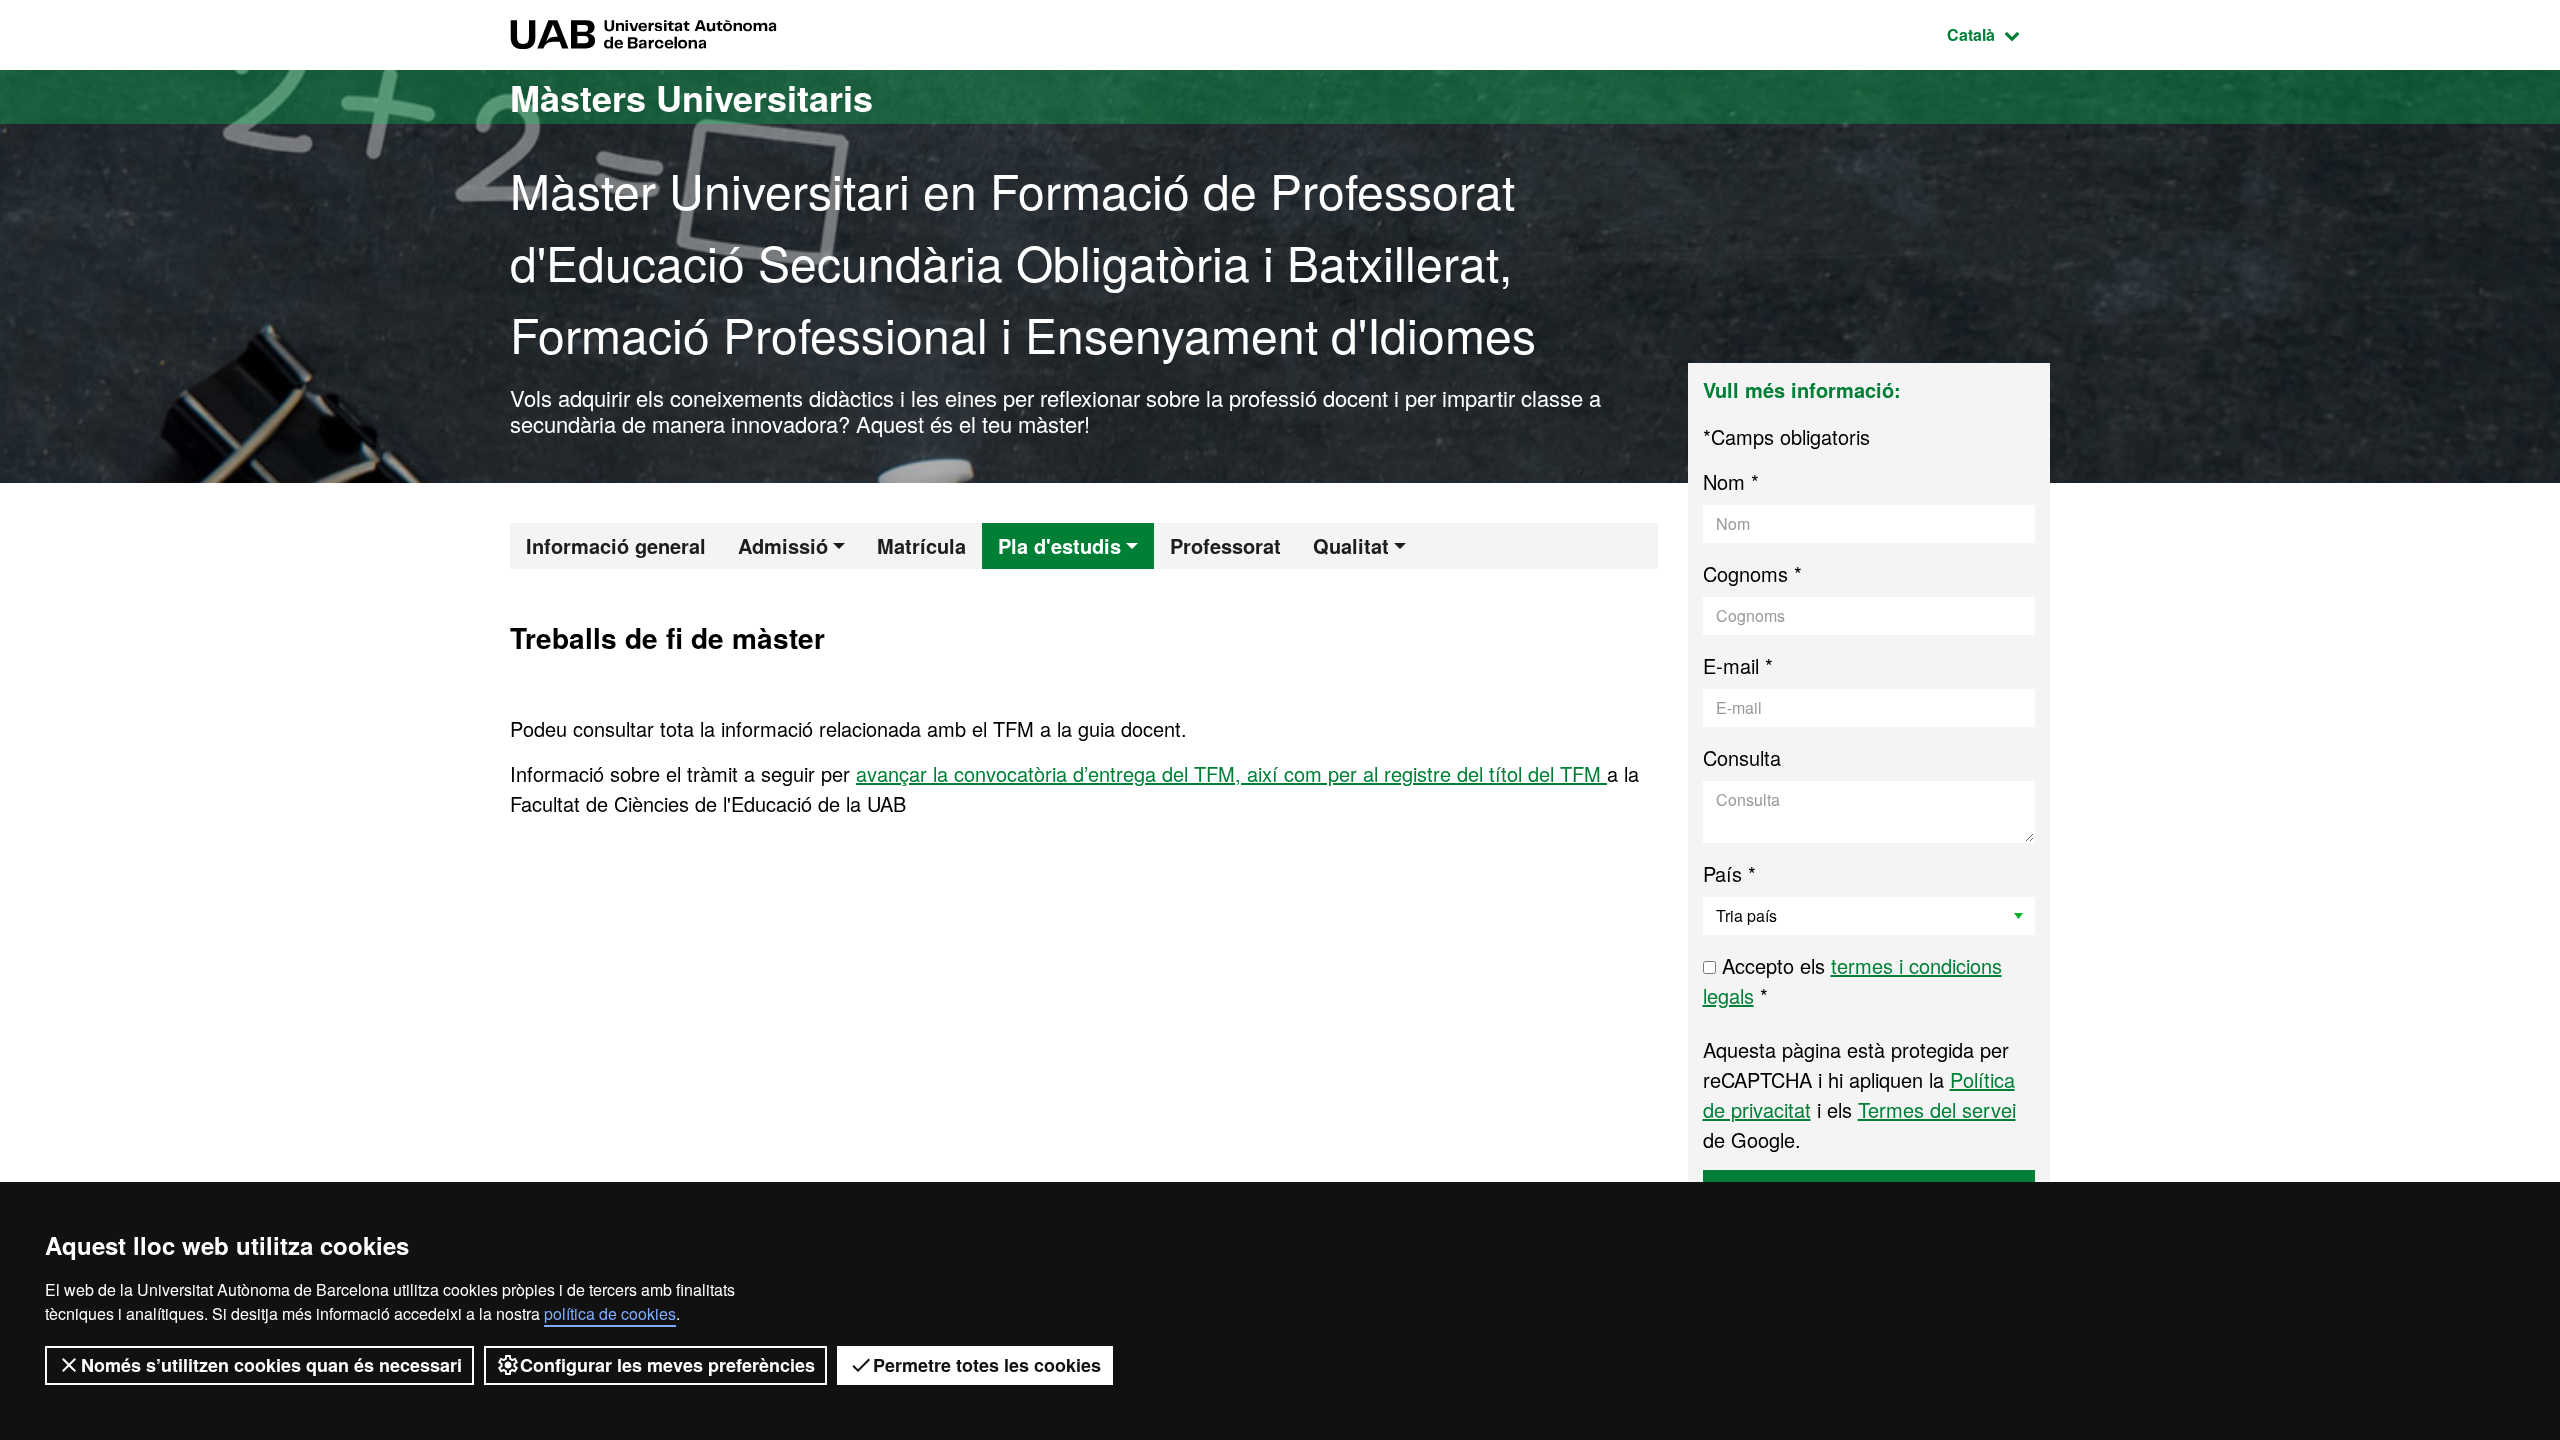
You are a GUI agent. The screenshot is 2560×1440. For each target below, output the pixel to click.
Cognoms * (1752, 573)
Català (1998, 34)
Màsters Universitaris (691, 97)
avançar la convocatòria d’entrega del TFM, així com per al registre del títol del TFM (1231, 773)
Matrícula (921, 545)
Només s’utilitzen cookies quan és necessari (271, 1365)
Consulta (1742, 757)
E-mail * (1738, 665)
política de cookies (610, 1313)
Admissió (783, 545)
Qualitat (1351, 545)
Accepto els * (1852, 980)
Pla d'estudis (1059, 545)
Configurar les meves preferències (667, 1365)
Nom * (1731, 481)
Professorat (1225, 545)
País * (1729, 873)
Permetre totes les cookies (987, 1365)
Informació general (616, 545)
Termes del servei (1937, 1109)
